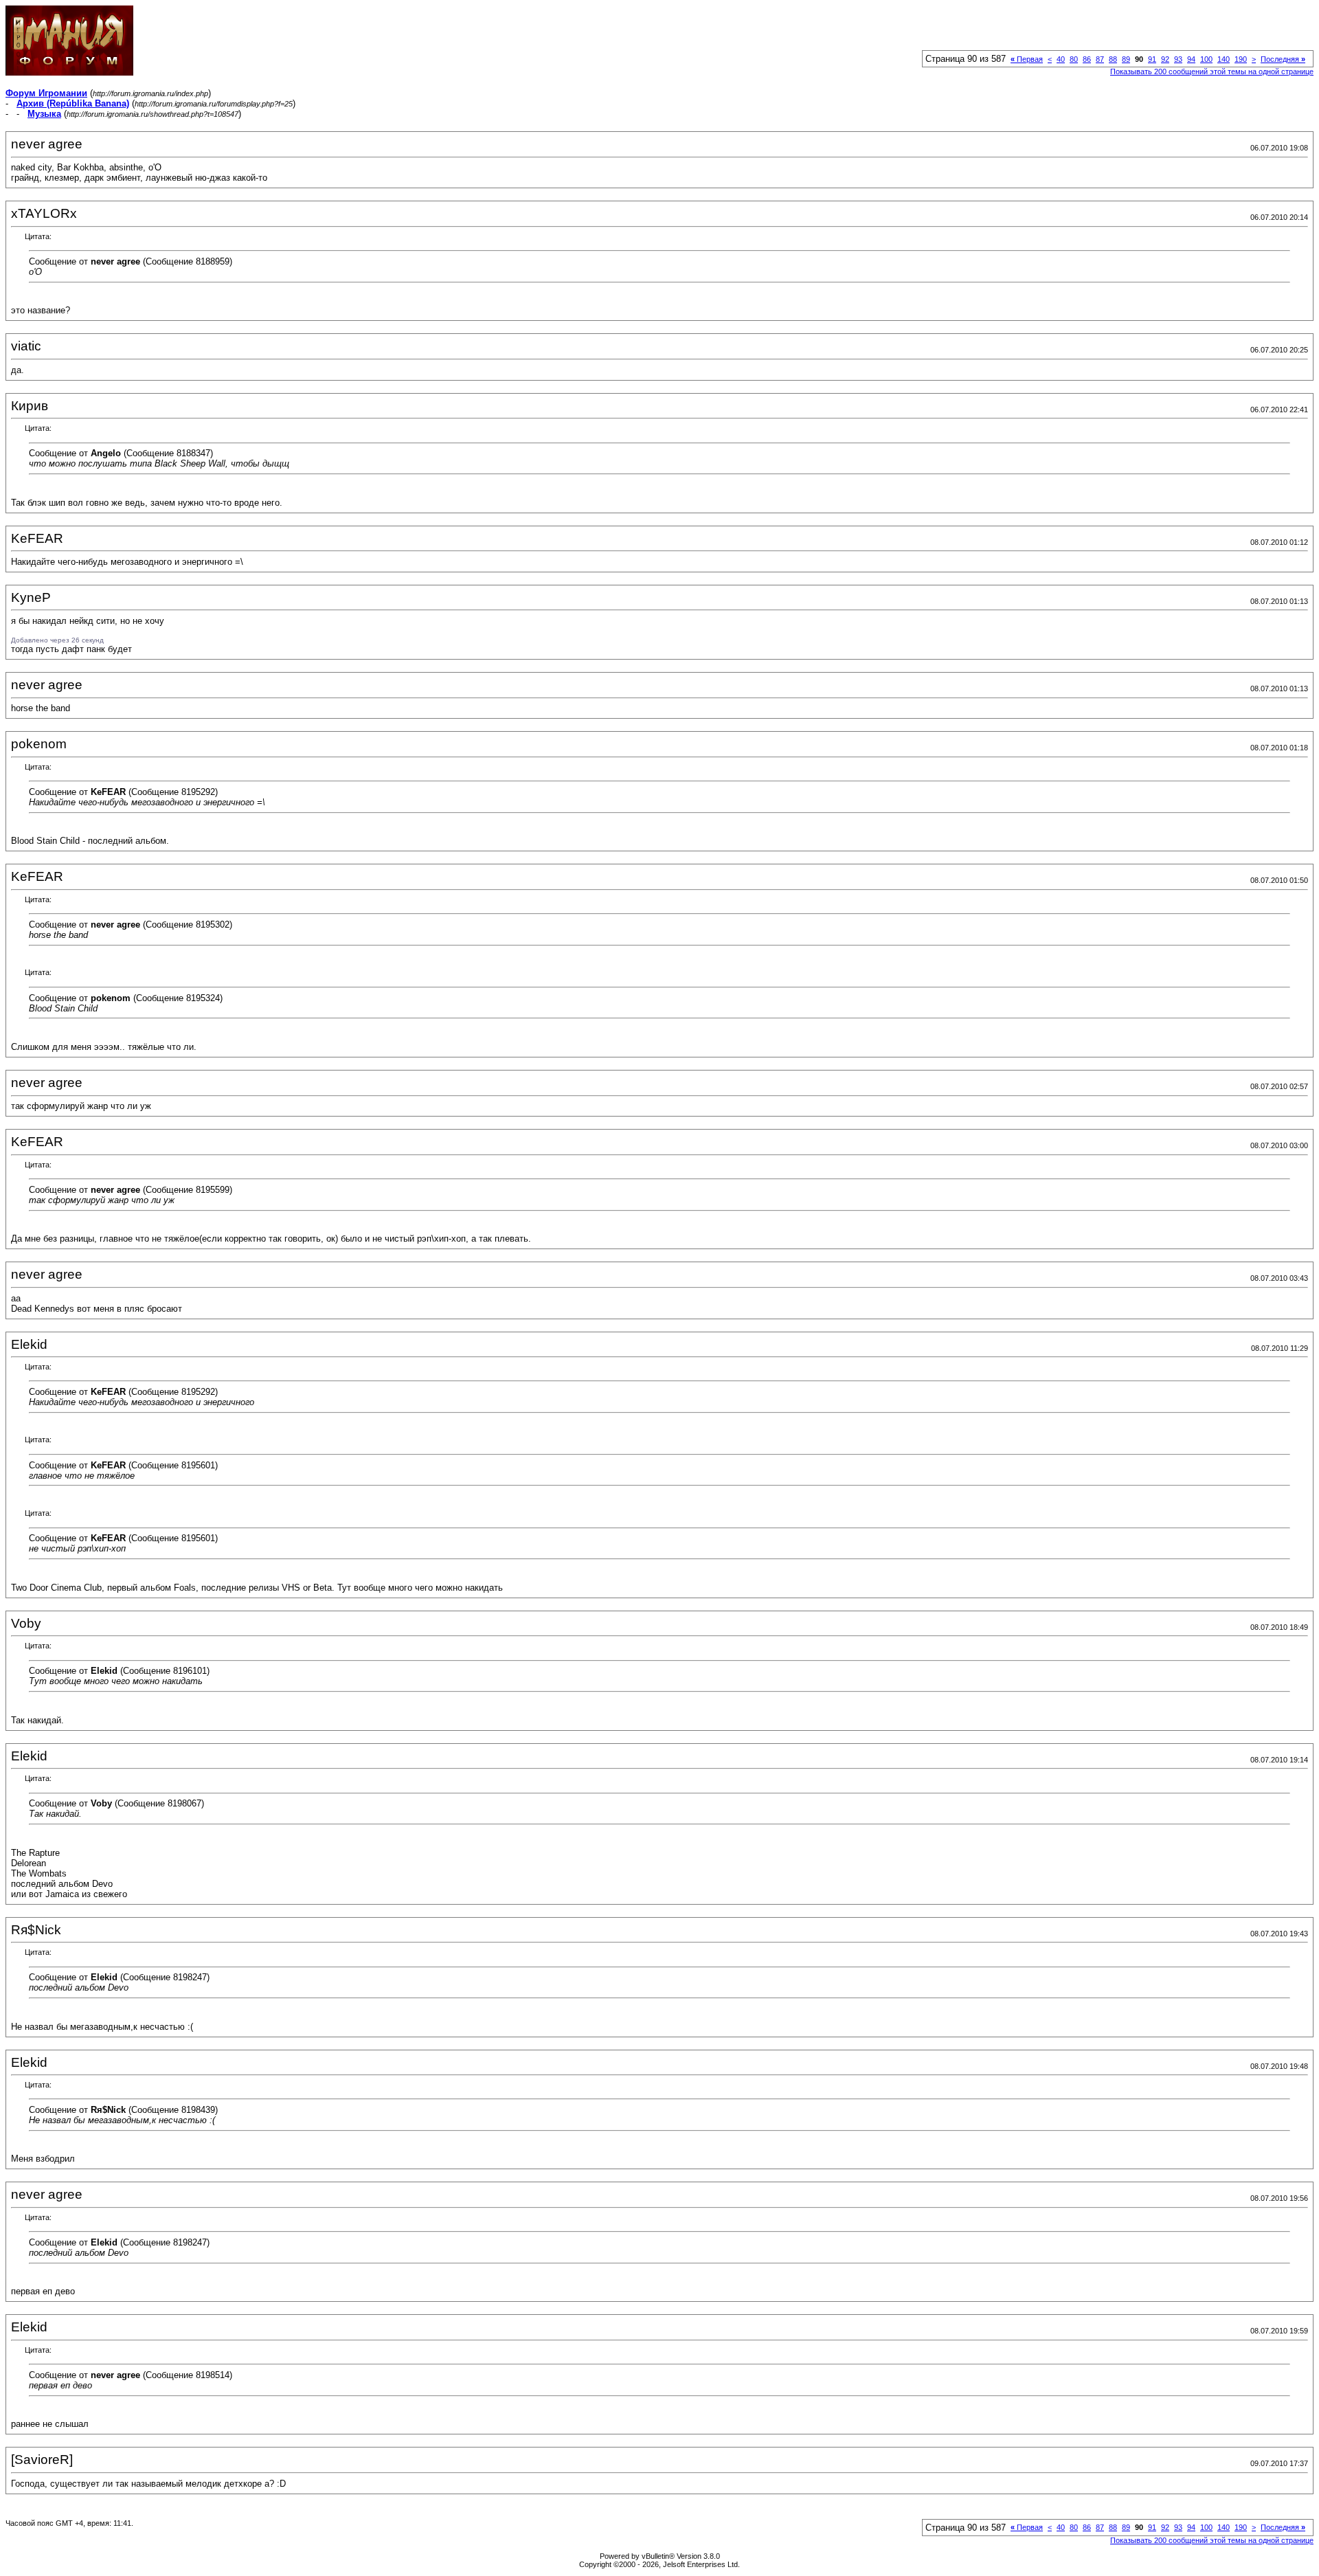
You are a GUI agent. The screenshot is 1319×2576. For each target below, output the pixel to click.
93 (1178, 59)
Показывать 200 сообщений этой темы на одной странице (1212, 71)
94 (1191, 59)
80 (1074, 59)
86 (1087, 59)
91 (1152, 59)
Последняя (1283, 59)
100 (1206, 59)
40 (1061, 59)
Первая (1027, 59)
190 (1241, 59)
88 (1113, 59)
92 (1165, 59)
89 (1126, 59)
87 (1100, 59)
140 (1224, 59)
